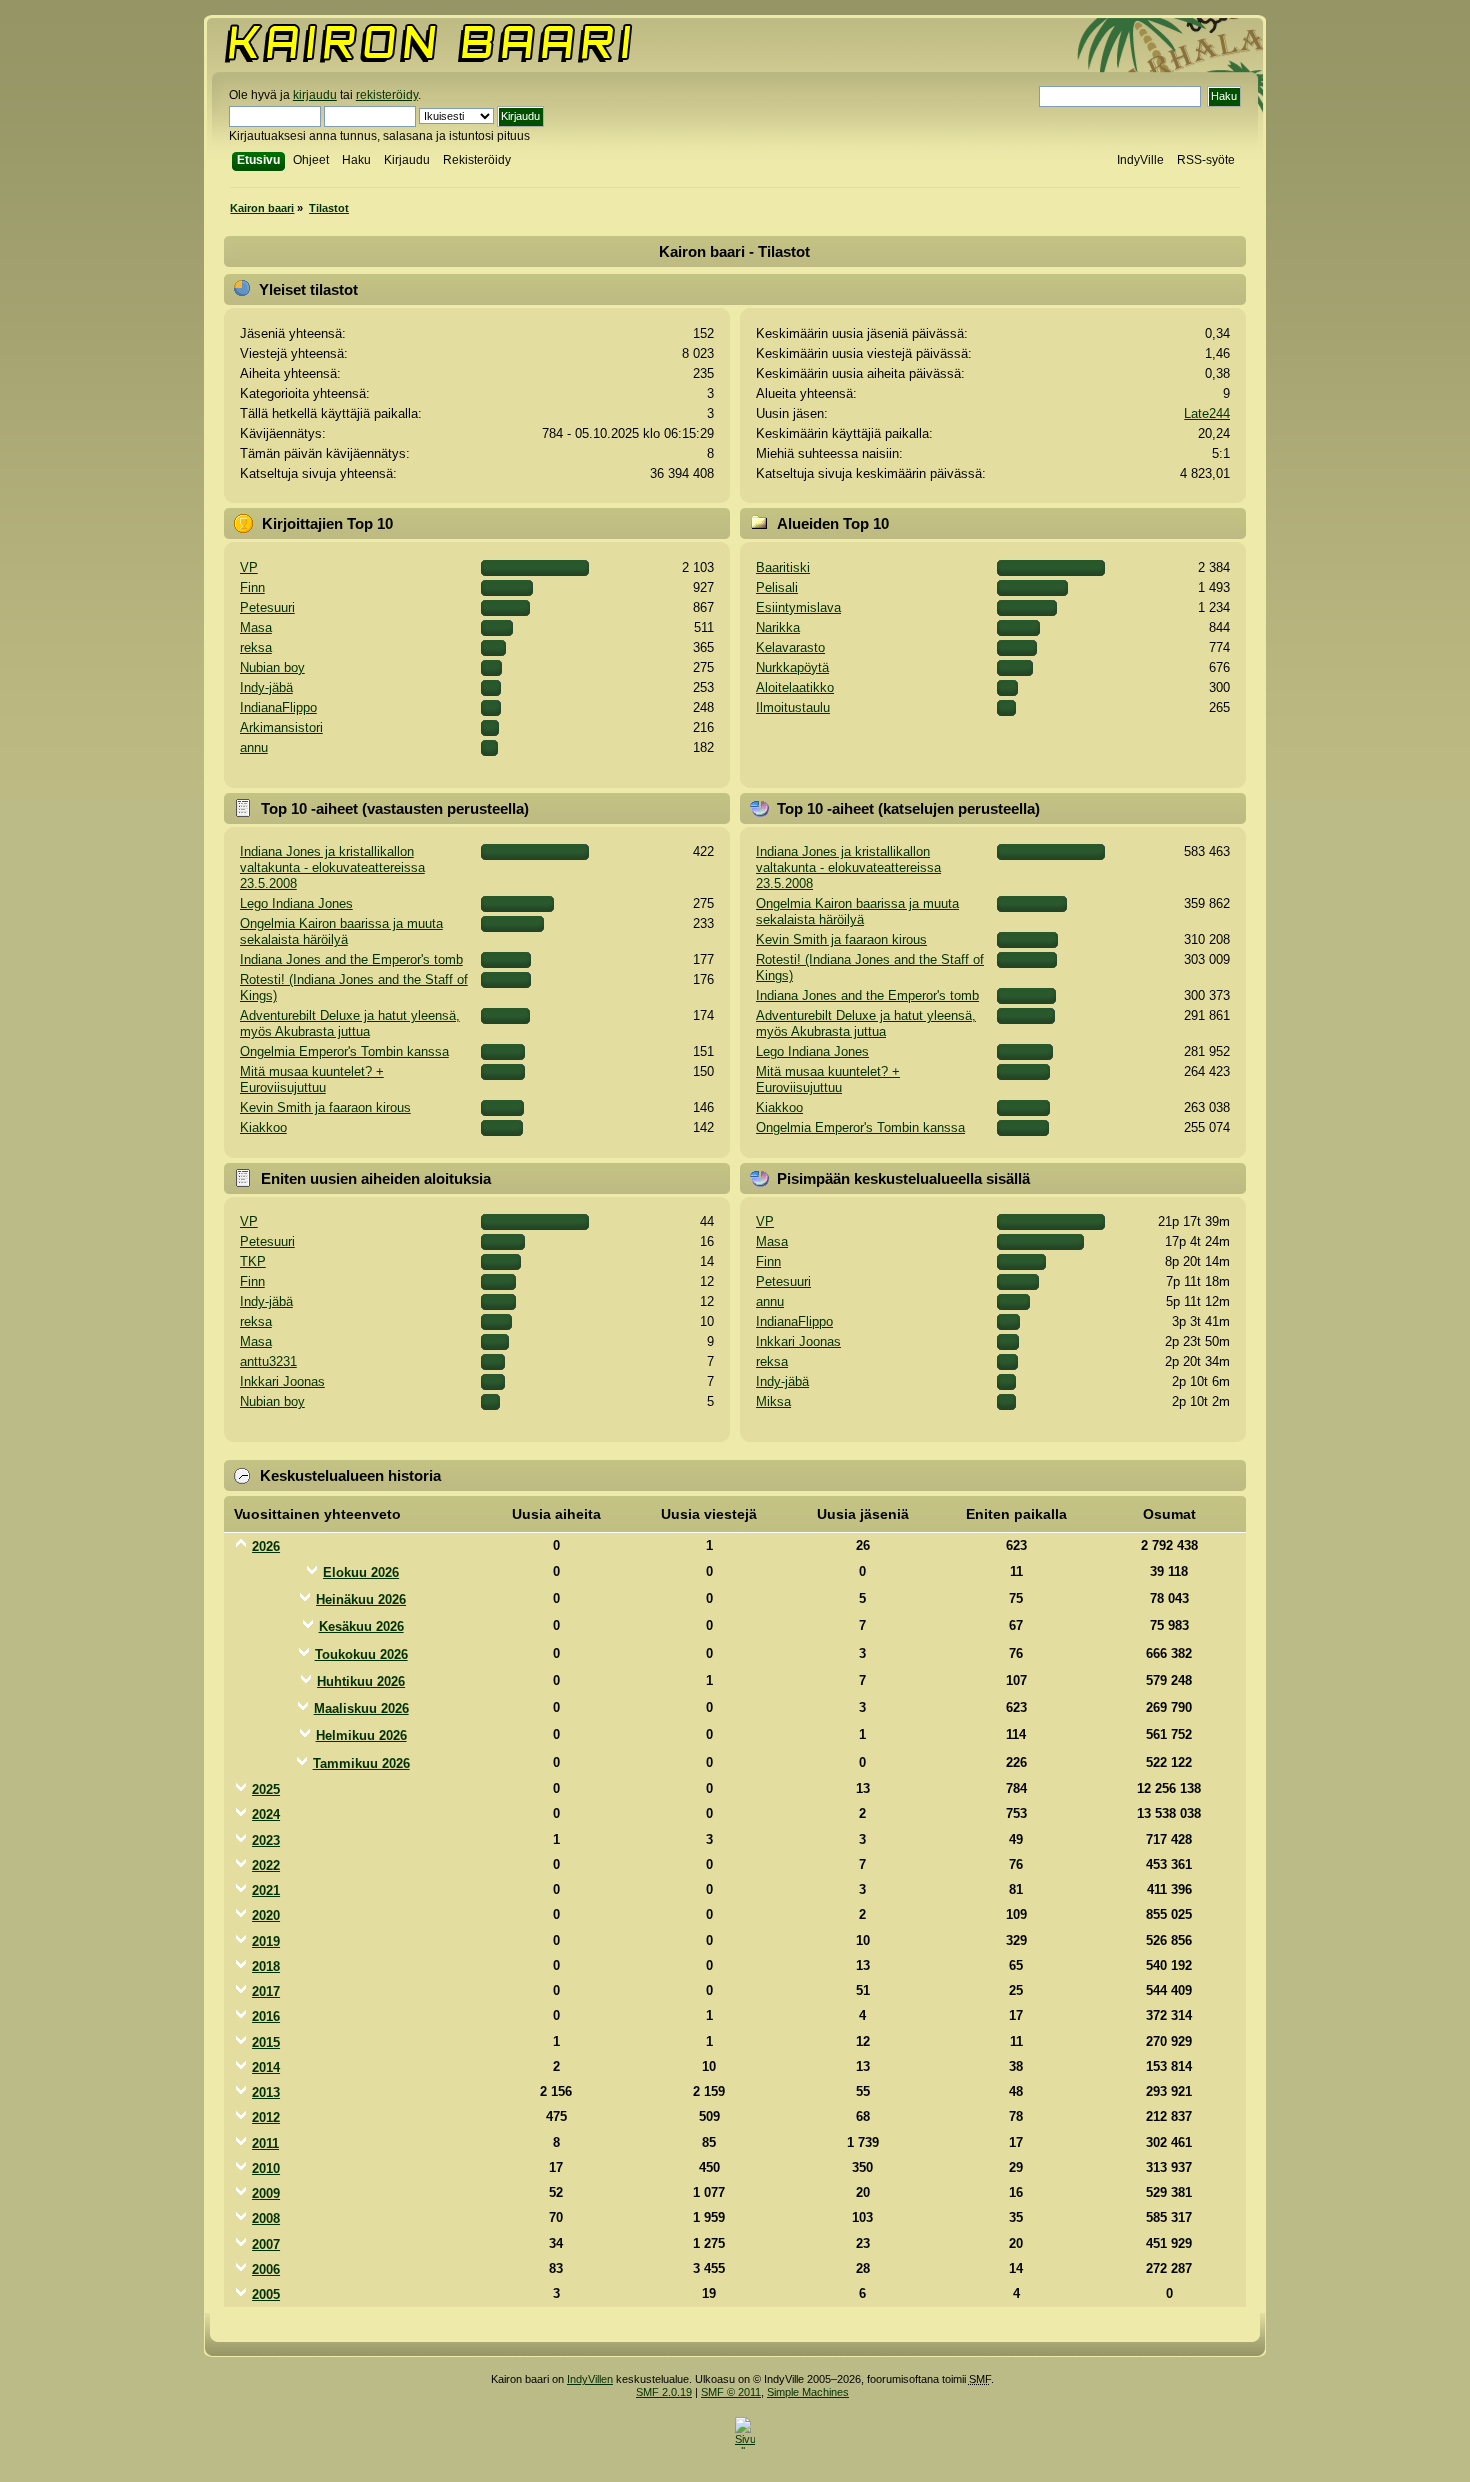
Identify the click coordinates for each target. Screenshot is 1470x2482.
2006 (266, 2269)
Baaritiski (783, 567)
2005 (266, 2294)
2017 (266, 1991)
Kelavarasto (790, 647)
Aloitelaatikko (795, 687)
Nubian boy (272, 667)
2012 (266, 2117)
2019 (266, 1941)
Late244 (1207, 413)
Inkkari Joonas (282, 1381)
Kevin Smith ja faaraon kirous (325, 1107)
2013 (266, 2092)
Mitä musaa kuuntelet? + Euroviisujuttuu (312, 1079)
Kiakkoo (263, 1127)
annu (254, 747)
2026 (266, 1546)
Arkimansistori (281, 727)
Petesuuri (267, 607)
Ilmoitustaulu (793, 707)
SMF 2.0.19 (664, 2392)
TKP (253, 1261)
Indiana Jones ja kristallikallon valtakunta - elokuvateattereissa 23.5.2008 (332, 867)
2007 (266, 2244)
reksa (256, 647)
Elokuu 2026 (361, 1572)
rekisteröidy (387, 95)
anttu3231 (268, 1361)
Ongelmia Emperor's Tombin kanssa (344, 1051)
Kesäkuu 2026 (361, 1626)
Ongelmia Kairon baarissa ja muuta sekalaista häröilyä (341, 931)
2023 (266, 1840)
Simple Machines (808, 2392)
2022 (266, 1865)
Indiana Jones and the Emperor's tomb (351, 959)
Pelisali (777, 587)
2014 (266, 2067)
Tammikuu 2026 (361, 1763)
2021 (266, 1890)
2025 (266, 1789)
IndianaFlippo (278, 707)
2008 (266, 2218)
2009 (266, 2193)
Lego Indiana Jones (296, 903)
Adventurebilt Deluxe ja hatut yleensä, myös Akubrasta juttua (350, 1023)
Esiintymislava (798, 607)
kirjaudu (315, 95)
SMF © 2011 (731, 2392)
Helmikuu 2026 (361, 1735)
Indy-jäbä (266, 687)
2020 (266, 1915)
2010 (266, 2168)
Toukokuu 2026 (361, 1654)
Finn (252, 587)
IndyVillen (590, 2379)
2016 (266, 2016)
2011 (265, 2143)
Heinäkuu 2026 (361, 1599)
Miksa (773, 1401)
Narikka (778, 627)
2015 (266, 2042)
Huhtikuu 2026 (361, 1681)
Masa (256, 627)
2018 (266, 1966)
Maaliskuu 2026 (361, 1708)
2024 (266, 1814)
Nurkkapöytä (792, 667)
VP (249, 567)
